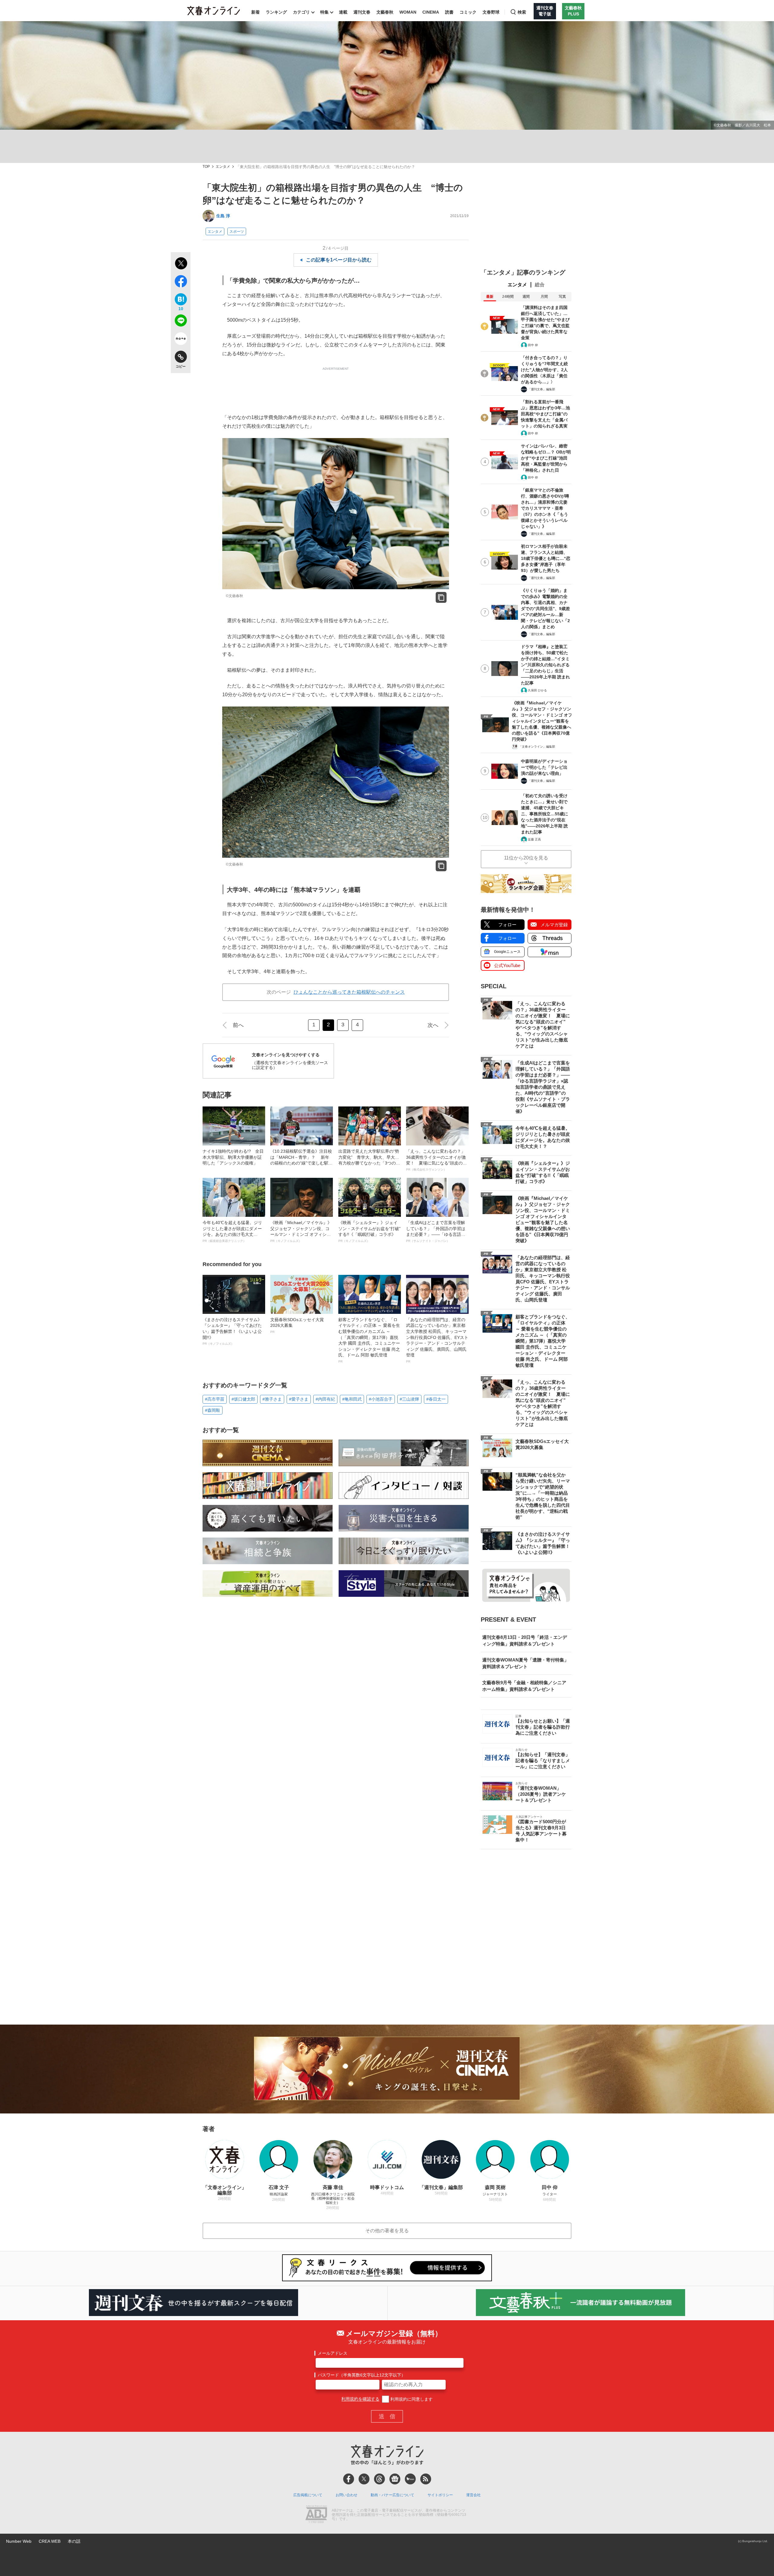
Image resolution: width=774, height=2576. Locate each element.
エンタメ (223, 167)
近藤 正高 (534, 839)
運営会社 (473, 2495)
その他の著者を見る (387, 2231)
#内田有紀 (325, 1399)
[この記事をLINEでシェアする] (181, 322)
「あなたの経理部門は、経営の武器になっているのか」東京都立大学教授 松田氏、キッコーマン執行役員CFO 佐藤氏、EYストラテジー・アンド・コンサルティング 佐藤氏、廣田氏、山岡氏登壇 (437, 1340)
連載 (343, 12)
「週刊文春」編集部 (541, 389)
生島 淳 (223, 216)
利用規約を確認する (360, 2399)
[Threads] (379, 2479)
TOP (206, 167)
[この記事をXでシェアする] (181, 264)
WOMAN (408, 12)
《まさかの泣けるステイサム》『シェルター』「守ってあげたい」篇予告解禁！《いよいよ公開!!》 (232, 1331)
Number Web (19, 2541)
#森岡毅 (213, 1410)
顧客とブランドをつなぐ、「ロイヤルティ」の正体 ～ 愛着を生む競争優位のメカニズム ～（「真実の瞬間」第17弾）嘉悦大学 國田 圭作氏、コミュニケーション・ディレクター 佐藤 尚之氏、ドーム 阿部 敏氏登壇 (369, 1340)
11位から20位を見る (526, 858)
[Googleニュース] (395, 2479)
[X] (364, 2479)
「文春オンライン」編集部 (537, 747)
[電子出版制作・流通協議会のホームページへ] (316, 2515)
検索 (522, 12)
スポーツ (237, 232)
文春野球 (491, 12)
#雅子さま (272, 1399)
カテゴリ (301, 12)
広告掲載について (308, 2495)
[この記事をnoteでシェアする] (181, 340)
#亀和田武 (352, 1399)
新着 (255, 12)
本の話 (74, 2541)
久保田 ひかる (537, 690)
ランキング (276, 12)
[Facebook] (349, 2479)
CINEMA (431, 12)
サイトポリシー (440, 2495)
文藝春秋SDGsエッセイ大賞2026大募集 (297, 1325)
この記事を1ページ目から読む (339, 260)
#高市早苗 (215, 1399)
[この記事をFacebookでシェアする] (181, 282)
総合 (540, 285)
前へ (238, 1025)
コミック (468, 12)
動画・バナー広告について (392, 2495)
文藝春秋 (385, 12)
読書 (449, 12)
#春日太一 (436, 1399)
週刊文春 (362, 12)
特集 (324, 12)
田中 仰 (533, 345)
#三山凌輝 (409, 1399)
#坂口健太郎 (243, 1399)
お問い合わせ (346, 2495)
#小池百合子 (381, 1399)
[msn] (410, 2479)
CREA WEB (50, 2541)
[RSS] (426, 2479)
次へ (433, 1025)
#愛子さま (299, 1399)
